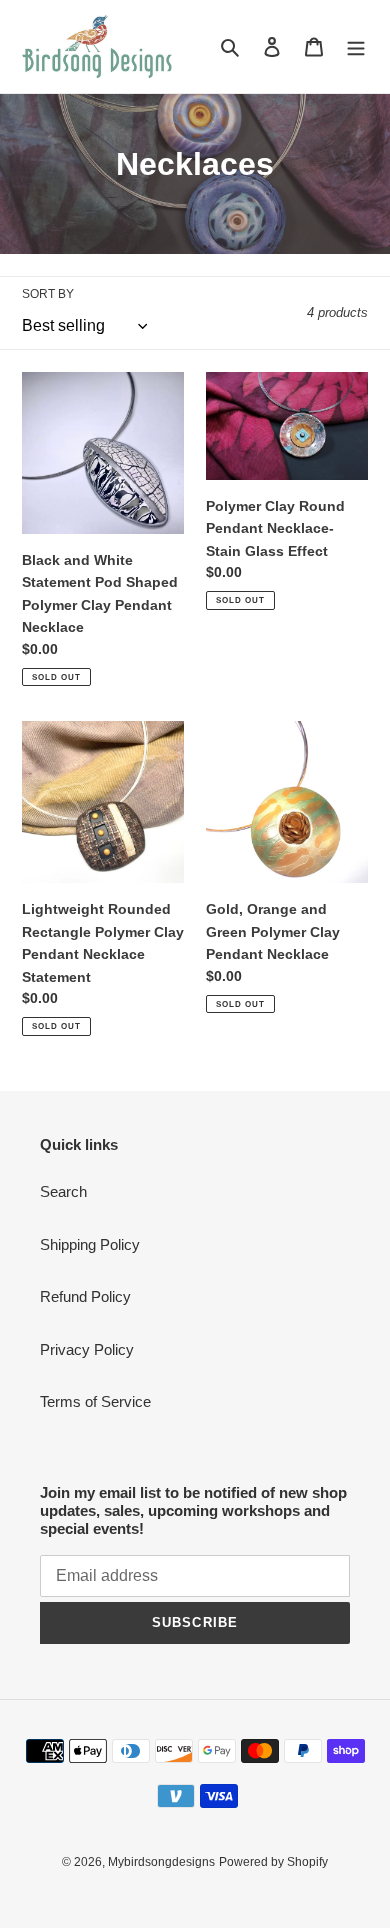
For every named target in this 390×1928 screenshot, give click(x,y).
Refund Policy (85, 1296)
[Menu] (356, 46)
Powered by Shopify (273, 1862)
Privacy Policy (87, 1349)
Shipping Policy (90, 1244)
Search (63, 1191)
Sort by (48, 294)
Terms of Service (95, 1401)
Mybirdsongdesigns (161, 1862)
